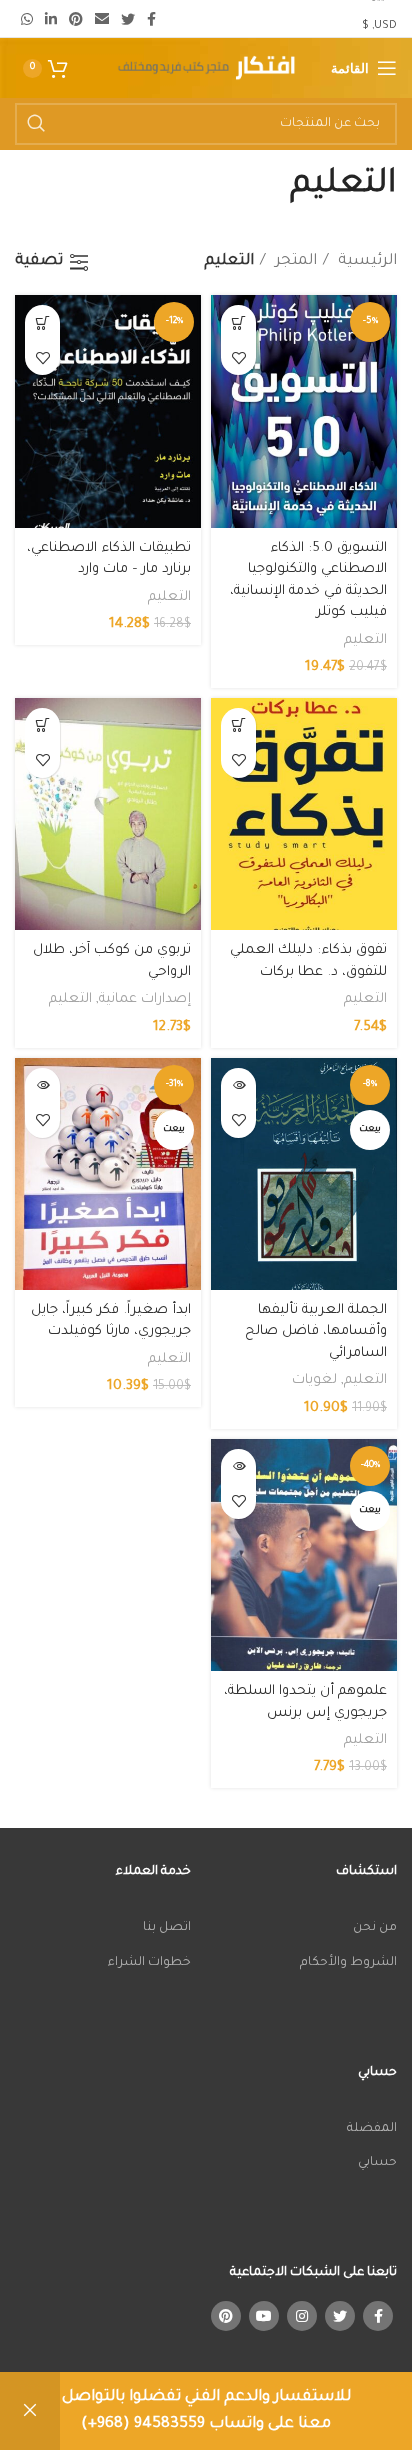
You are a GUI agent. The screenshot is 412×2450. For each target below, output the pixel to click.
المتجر (294, 261)
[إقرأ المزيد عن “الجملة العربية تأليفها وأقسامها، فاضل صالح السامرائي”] (238, 1085)
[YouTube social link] (264, 2316)
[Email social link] (102, 19)
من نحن (375, 1928)
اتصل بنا (167, 1928)
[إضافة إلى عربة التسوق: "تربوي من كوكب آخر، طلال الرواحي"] (42, 725)
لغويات (314, 1380)
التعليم (365, 640)
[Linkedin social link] (51, 19)
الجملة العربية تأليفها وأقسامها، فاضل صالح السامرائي (316, 1332)
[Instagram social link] (302, 2316)
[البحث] (36, 124)
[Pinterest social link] (76, 19)
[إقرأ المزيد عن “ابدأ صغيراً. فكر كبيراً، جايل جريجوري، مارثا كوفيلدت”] (42, 1085)
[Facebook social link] (151, 19)
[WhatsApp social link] (27, 19)
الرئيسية (365, 261)
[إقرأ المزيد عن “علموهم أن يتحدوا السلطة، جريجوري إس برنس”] (238, 1466)
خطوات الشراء (149, 1963)
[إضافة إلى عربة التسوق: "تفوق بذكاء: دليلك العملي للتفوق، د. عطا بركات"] (238, 725)
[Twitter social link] (128, 19)
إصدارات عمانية (145, 999)
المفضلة (372, 2129)
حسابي (377, 2163)
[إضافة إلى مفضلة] (238, 357)
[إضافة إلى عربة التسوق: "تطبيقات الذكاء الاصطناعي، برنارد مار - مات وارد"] (42, 322)
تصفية (39, 261)
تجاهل (30, 2411)
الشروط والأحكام (348, 1963)
